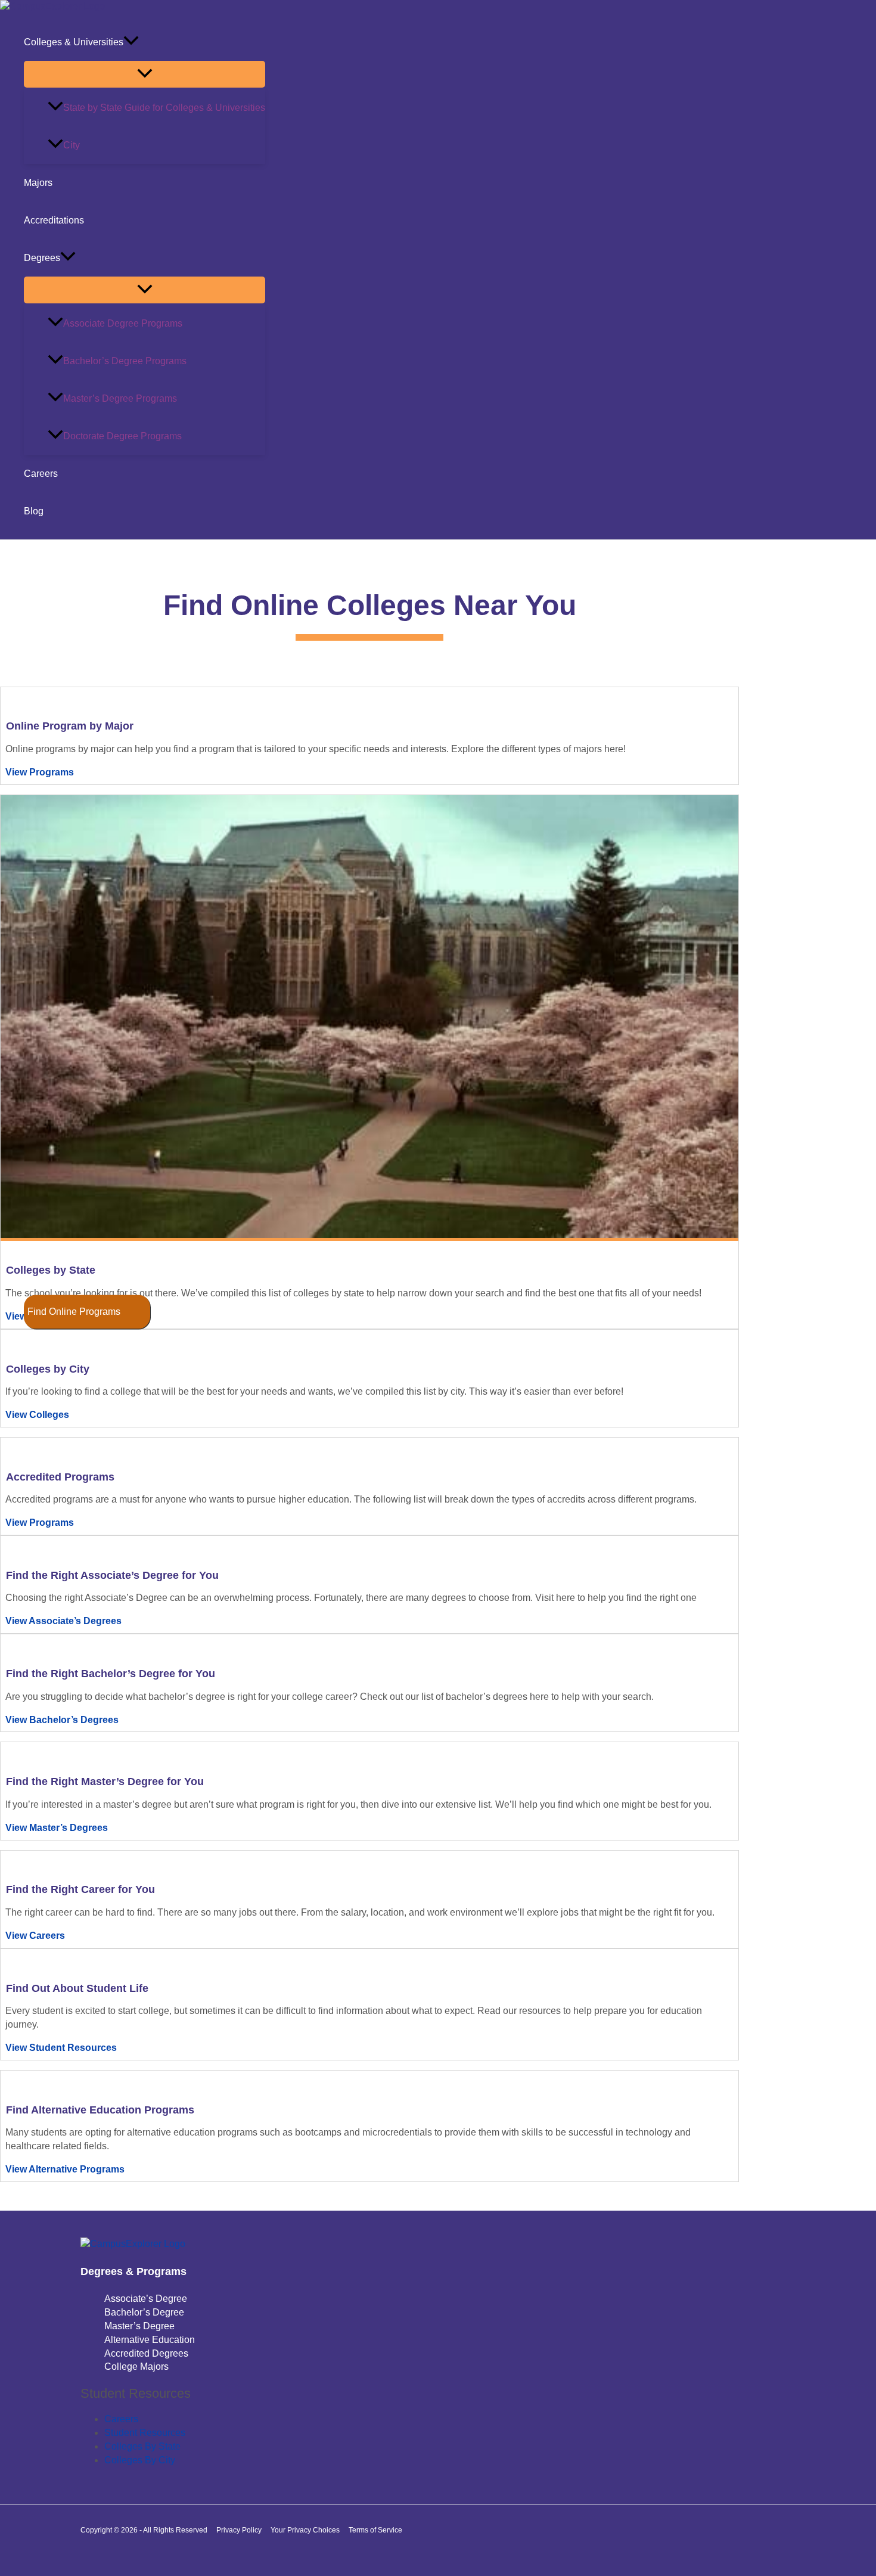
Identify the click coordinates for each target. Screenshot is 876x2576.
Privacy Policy (239, 2530)
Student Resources (145, 2433)
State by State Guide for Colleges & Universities (164, 108)
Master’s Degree (139, 2326)
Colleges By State (142, 2446)
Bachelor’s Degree (144, 2312)
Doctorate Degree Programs (122, 436)
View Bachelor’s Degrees (62, 1720)
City (72, 145)
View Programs (40, 772)
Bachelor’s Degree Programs (125, 361)
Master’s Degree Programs (120, 398)
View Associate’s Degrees (63, 1621)
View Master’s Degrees (57, 1828)
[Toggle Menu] (145, 74)
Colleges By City (140, 2460)
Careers (41, 474)
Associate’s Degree (146, 2299)
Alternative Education (150, 2340)
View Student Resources (61, 2048)
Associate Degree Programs (123, 323)
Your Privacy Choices (305, 2530)
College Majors (136, 2366)
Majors (38, 183)
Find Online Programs (74, 1312)
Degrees (42, 258)
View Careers (35, 1936)
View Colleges (37, 1415)
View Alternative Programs (65, 2169)
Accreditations (54, 220)
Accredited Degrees (146, 2353)
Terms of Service (375, 2530)
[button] (131, 42)
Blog (34, 511)
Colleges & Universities (74, 42)
